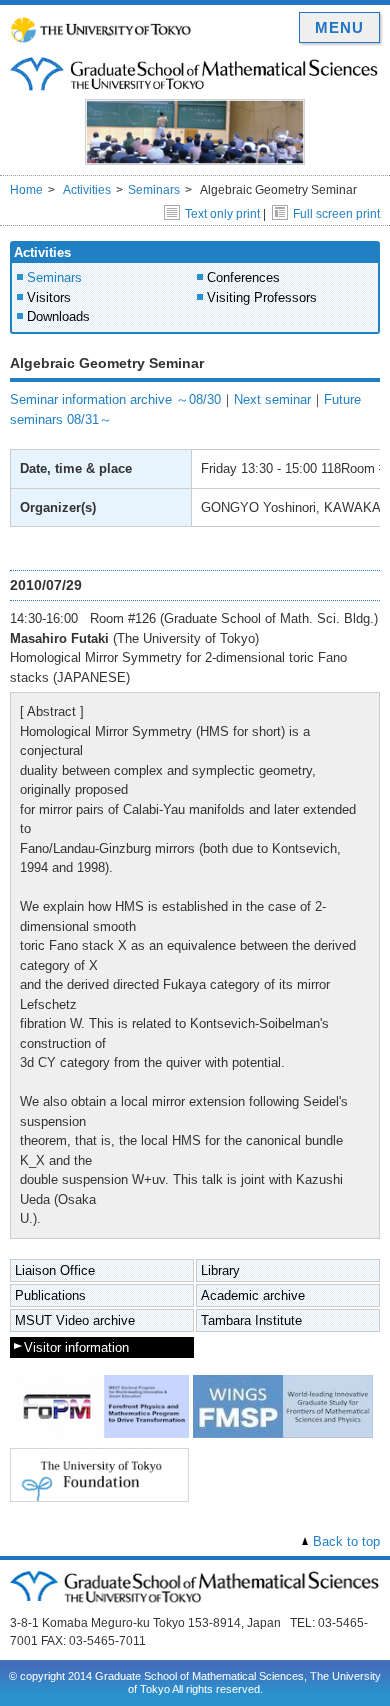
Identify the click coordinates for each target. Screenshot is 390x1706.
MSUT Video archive (75, 1320)
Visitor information (76, 1347)
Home (26, 190)
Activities (87, 190)
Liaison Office (55, 1270)
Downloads (58, 316)
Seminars (154, 190)
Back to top (346, 1541)
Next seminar (272, 399)
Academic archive (253, 1295)
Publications (50, 1295)
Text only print (222, 214)
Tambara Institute (251, 1320)
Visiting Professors (262, 297)
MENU (339, 27)
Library (220, 1270)
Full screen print (336, 214)
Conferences (243, 277)
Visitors (49, 297)
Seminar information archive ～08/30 (115, 399)
